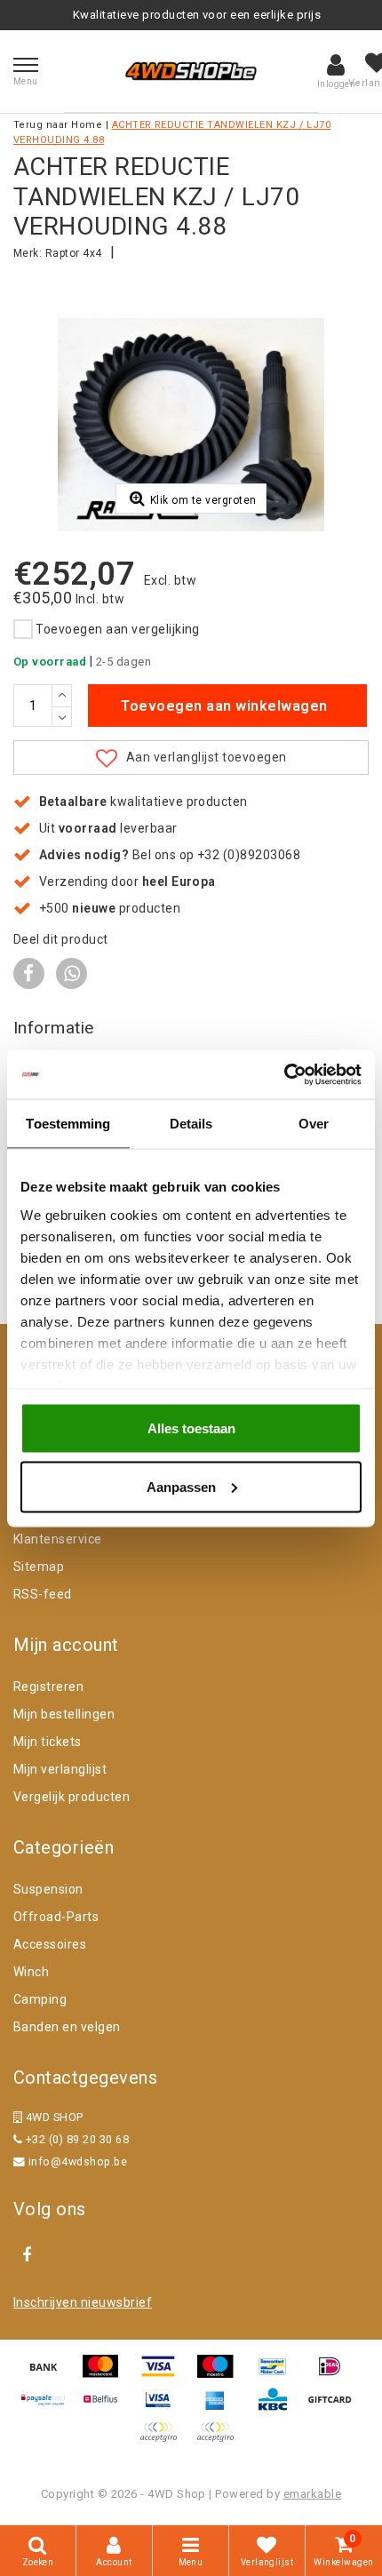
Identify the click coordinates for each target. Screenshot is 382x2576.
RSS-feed (43, 1594)
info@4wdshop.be (78, 2161)
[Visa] (164, 2375)
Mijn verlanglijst (60, 1769)
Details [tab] (191, 1124)
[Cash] (334, 2408)
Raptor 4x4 (74, 253)
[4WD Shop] (191, 71)
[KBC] (279, 2408)
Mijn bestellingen (64, 1714)
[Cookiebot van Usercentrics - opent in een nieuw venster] (284, 1074)
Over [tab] (314, 1124)
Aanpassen (181, 1486)
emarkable (312, 2494)
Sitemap (39, 1567)
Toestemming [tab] (68, 1124)
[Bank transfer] (50, 2375)
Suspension (48, 1889)
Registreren (48, 1687)
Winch (31, 1972)
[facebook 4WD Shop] (27, 2255)
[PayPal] (164, 2440)
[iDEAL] (334, 2375)
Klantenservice (58, 1539)
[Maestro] (221, 2375)
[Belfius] (107, 2408)
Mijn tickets (48, 1742)
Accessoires (50, 1944)
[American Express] (221, 2408)
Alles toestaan (191, 1428)
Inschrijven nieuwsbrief (83, 2302)
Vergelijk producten (72, 1797)
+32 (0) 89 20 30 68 (76, 2139)
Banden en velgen (67, 2027)
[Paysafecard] (50, 2408)
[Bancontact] (279, 2375)
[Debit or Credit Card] (219, 2440)
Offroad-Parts (56, 1917)
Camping (40, 1999)
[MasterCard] (107, 2375)
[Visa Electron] (164, 2408)
